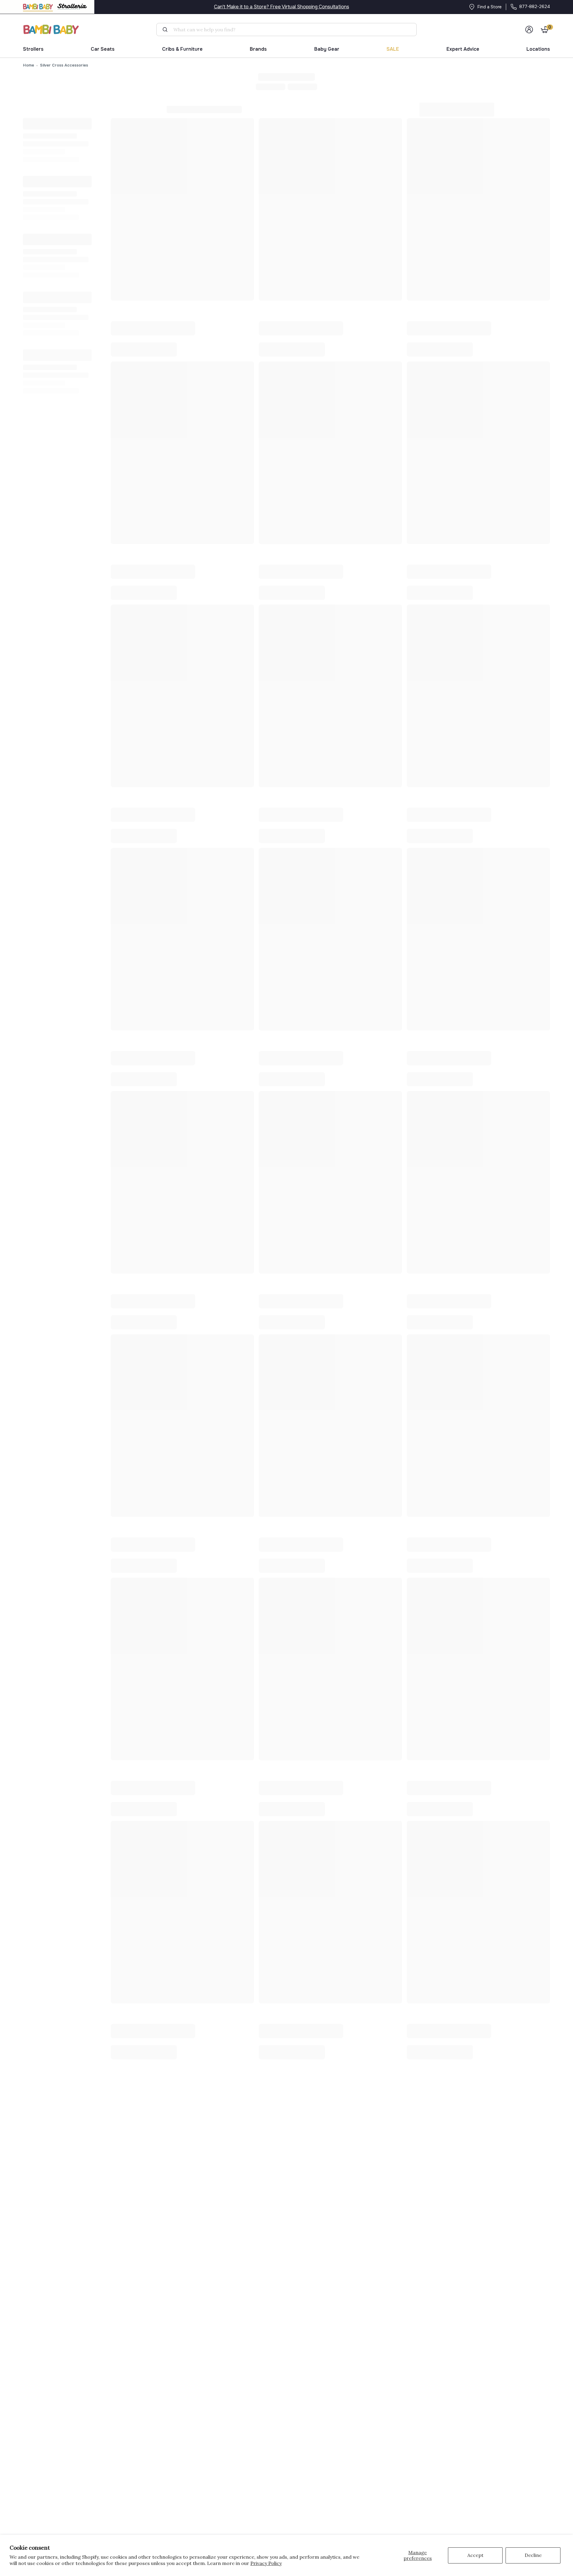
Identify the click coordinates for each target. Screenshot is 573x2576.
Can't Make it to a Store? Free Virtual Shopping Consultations (282, 7)
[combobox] (289, 30)
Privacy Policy (266, 2563)
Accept (475, 2555)
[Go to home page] (51, 29)
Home (29, 65)
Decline (533, 2555)
